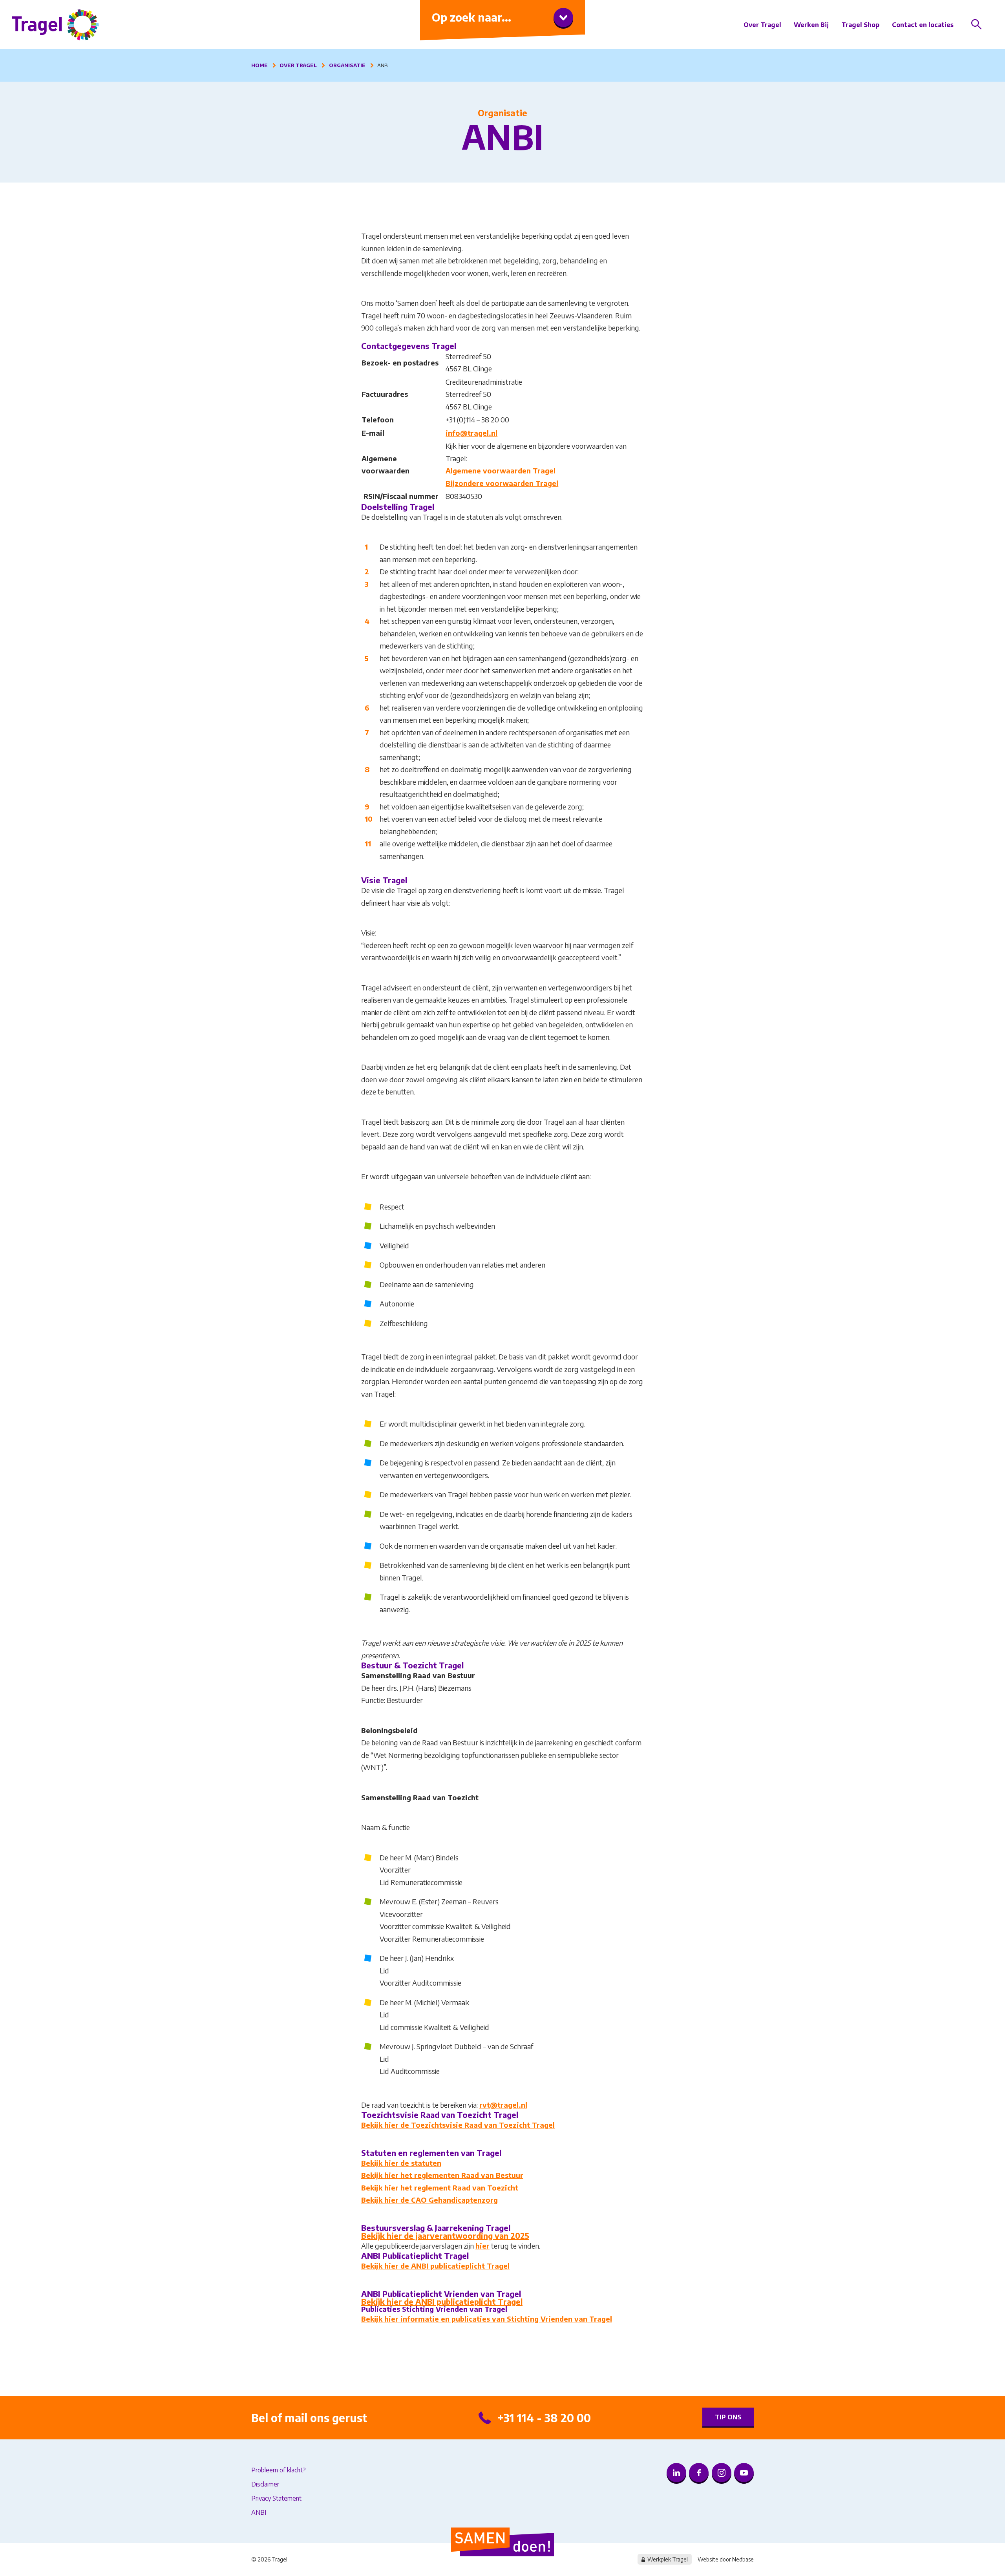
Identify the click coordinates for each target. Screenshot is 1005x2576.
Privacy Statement (276, 2498)
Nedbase (743, 2559)
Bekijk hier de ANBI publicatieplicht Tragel (435, 2266)
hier (482, 2246)
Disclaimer (265, 2484)
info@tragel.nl (471, 433)
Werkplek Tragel (668, 2559)
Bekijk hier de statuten (401, 2163)
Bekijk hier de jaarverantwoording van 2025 (445, 2235)
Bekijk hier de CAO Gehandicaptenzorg (429, 2200)
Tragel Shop (860, 25)
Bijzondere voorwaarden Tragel (502, 483)
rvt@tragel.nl (503, 2105)
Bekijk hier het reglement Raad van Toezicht (440, 2188)
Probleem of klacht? (279, 2470)
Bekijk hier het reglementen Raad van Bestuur (442, 2175)
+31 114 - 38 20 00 (544, 2418)
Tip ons (728, 2417)
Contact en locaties (923, 25)
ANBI (259, 2512)
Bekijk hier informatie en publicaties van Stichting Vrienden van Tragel (487, 2319)
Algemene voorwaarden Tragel (501, 470)
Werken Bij (811, 25)
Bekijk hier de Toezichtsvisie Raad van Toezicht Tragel (458, 2125)
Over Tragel (762, 25)
